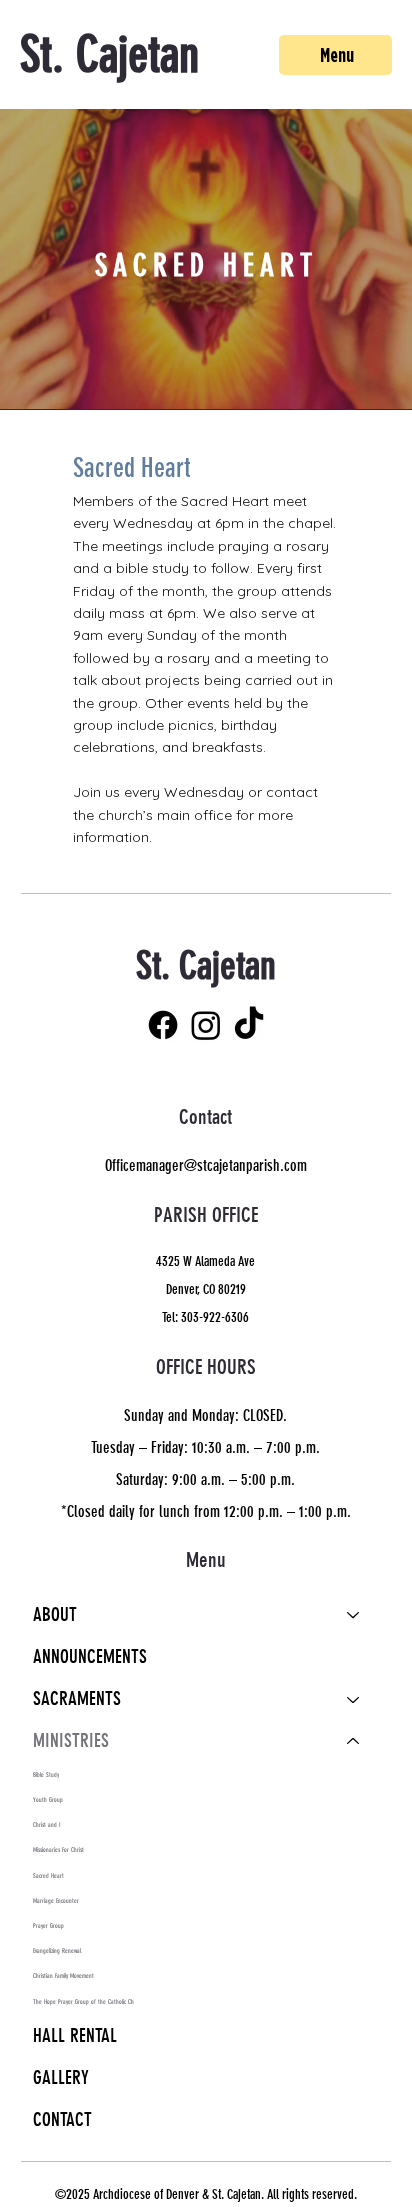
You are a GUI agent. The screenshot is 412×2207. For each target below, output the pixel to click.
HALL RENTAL (75, 2036)
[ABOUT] (354, 1615)
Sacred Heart (48, 1876)
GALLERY (61, 2078)
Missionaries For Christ (58, 1850)
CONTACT (62, 2120)
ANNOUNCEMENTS (90, 1657)
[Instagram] (206, 1025)
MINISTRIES (71, 1741)
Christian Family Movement (63, 1976)
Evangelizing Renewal (57, 1951)
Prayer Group (48, 1926)
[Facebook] (163, 1025)
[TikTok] (249, 1025)
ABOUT (55, 1615)
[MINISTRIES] (354, 1741)
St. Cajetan (109, 55)
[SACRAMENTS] (354, 1699)
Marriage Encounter (56, 1901)
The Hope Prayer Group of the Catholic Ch (83, 2002)
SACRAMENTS (77, 1699)
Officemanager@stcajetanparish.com (206, 1165)
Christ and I (47, 1825)
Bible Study (46, 1775)
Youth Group (48, 1800)
